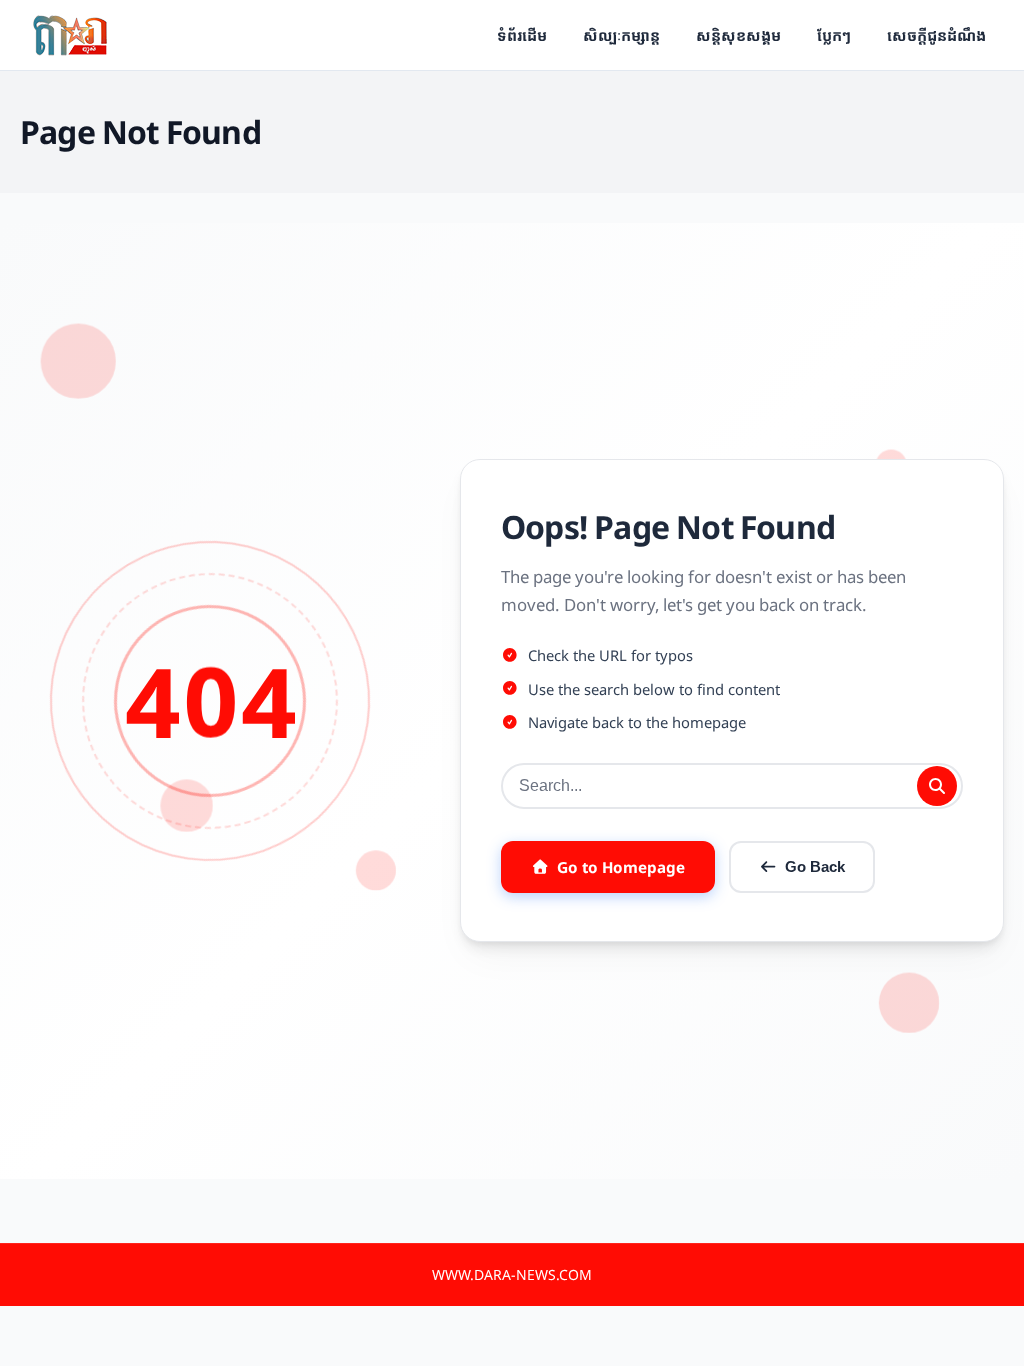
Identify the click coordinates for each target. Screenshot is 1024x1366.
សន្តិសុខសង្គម (738, 35)
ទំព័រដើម (522, 35)
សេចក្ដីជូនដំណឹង (936, 35)
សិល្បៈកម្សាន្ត (621, 35)
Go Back (815, 866)
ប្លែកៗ (834, 35)
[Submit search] (937, 786)
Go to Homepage (621, 867)
